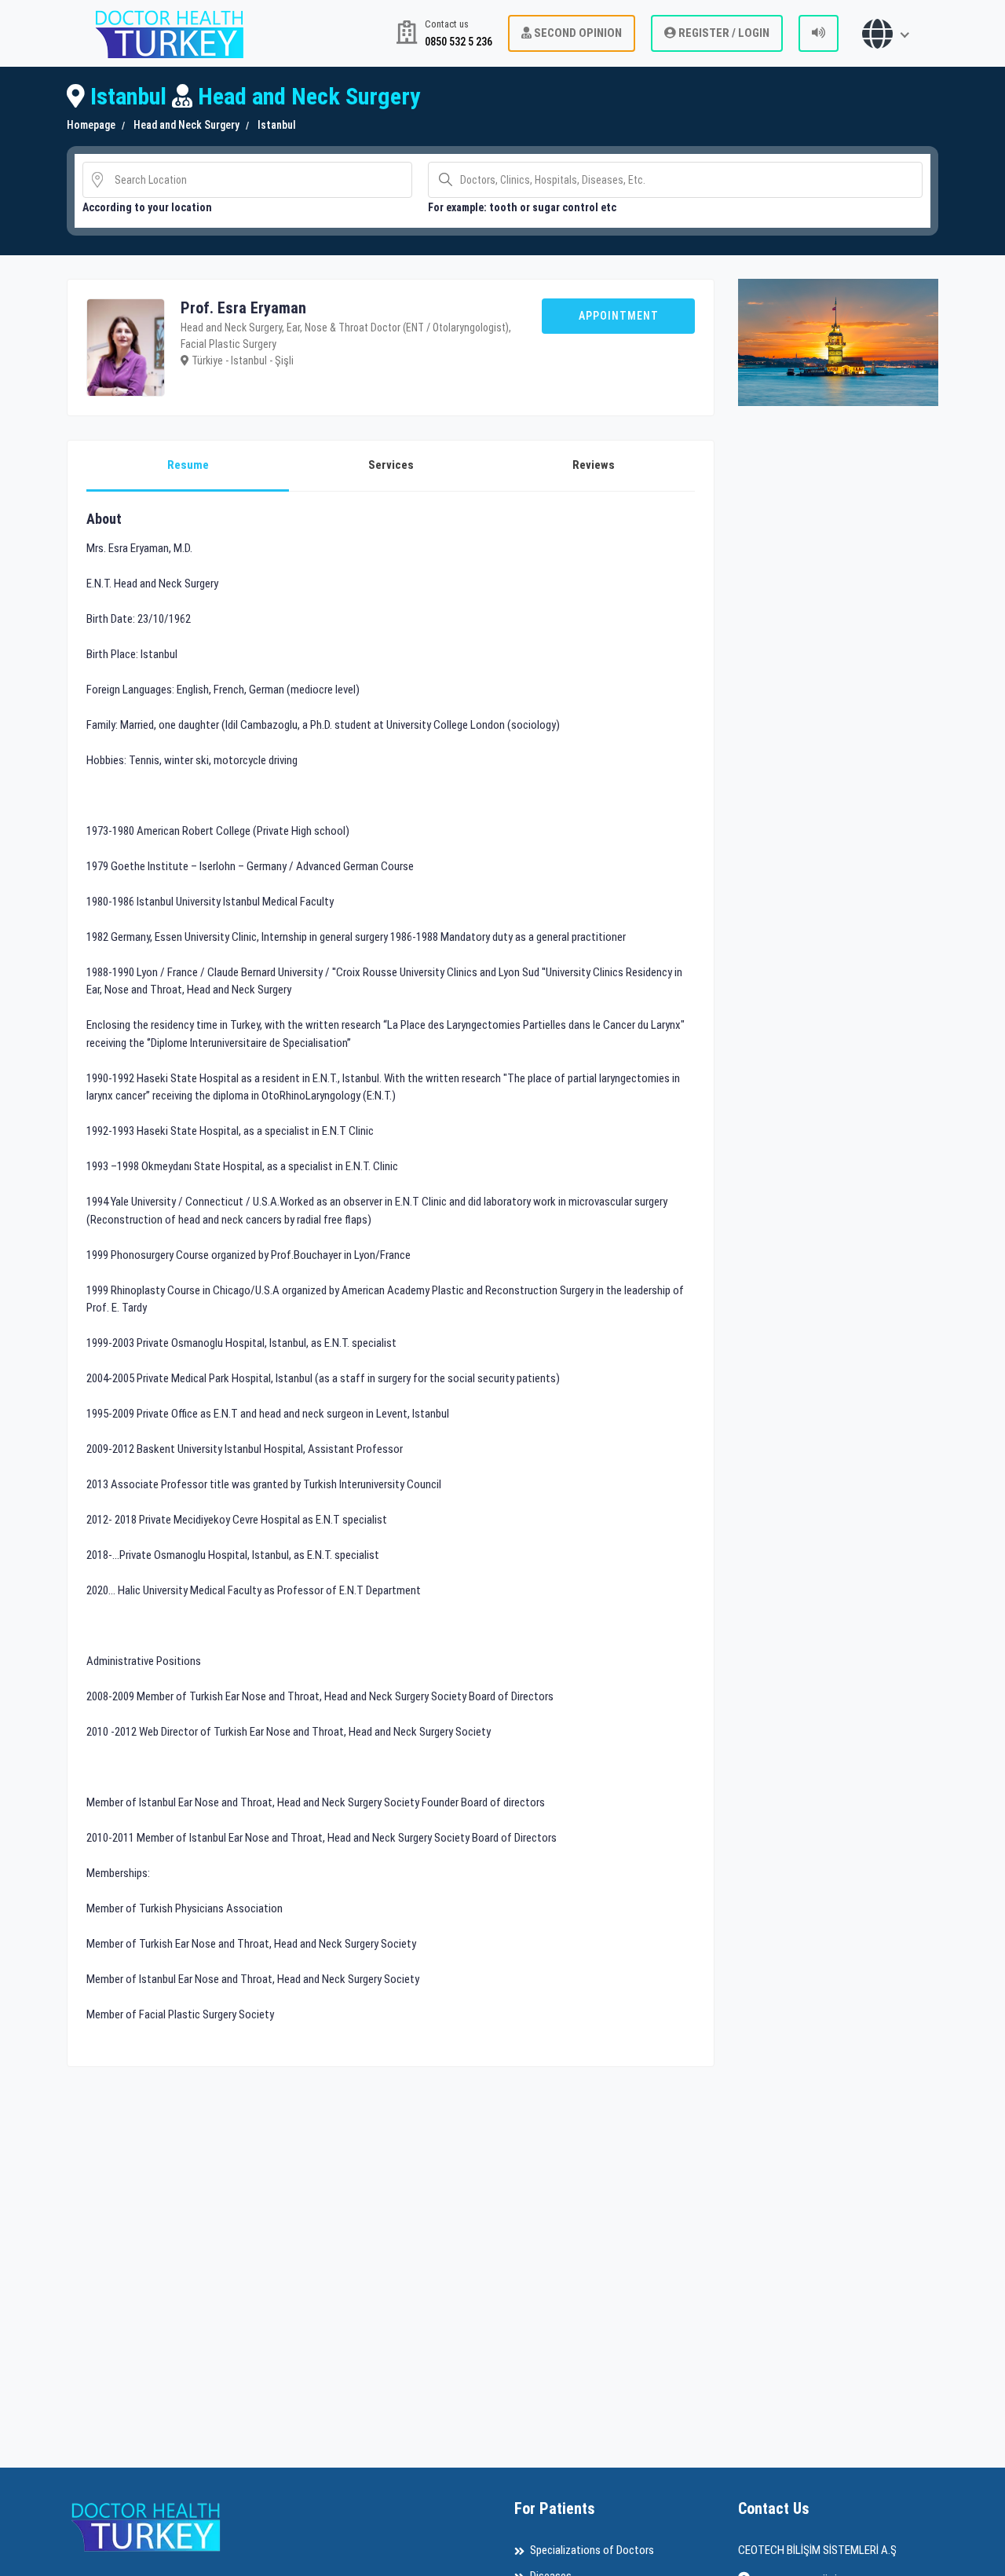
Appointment (619, 316)
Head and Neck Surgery (185, 125)
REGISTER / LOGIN (723, 33)
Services (391, 465)
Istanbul (276, 125)
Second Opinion (577, 33)
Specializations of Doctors (592, 2550)
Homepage (91, 125)
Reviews (594, 465)
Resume (188, 465)
